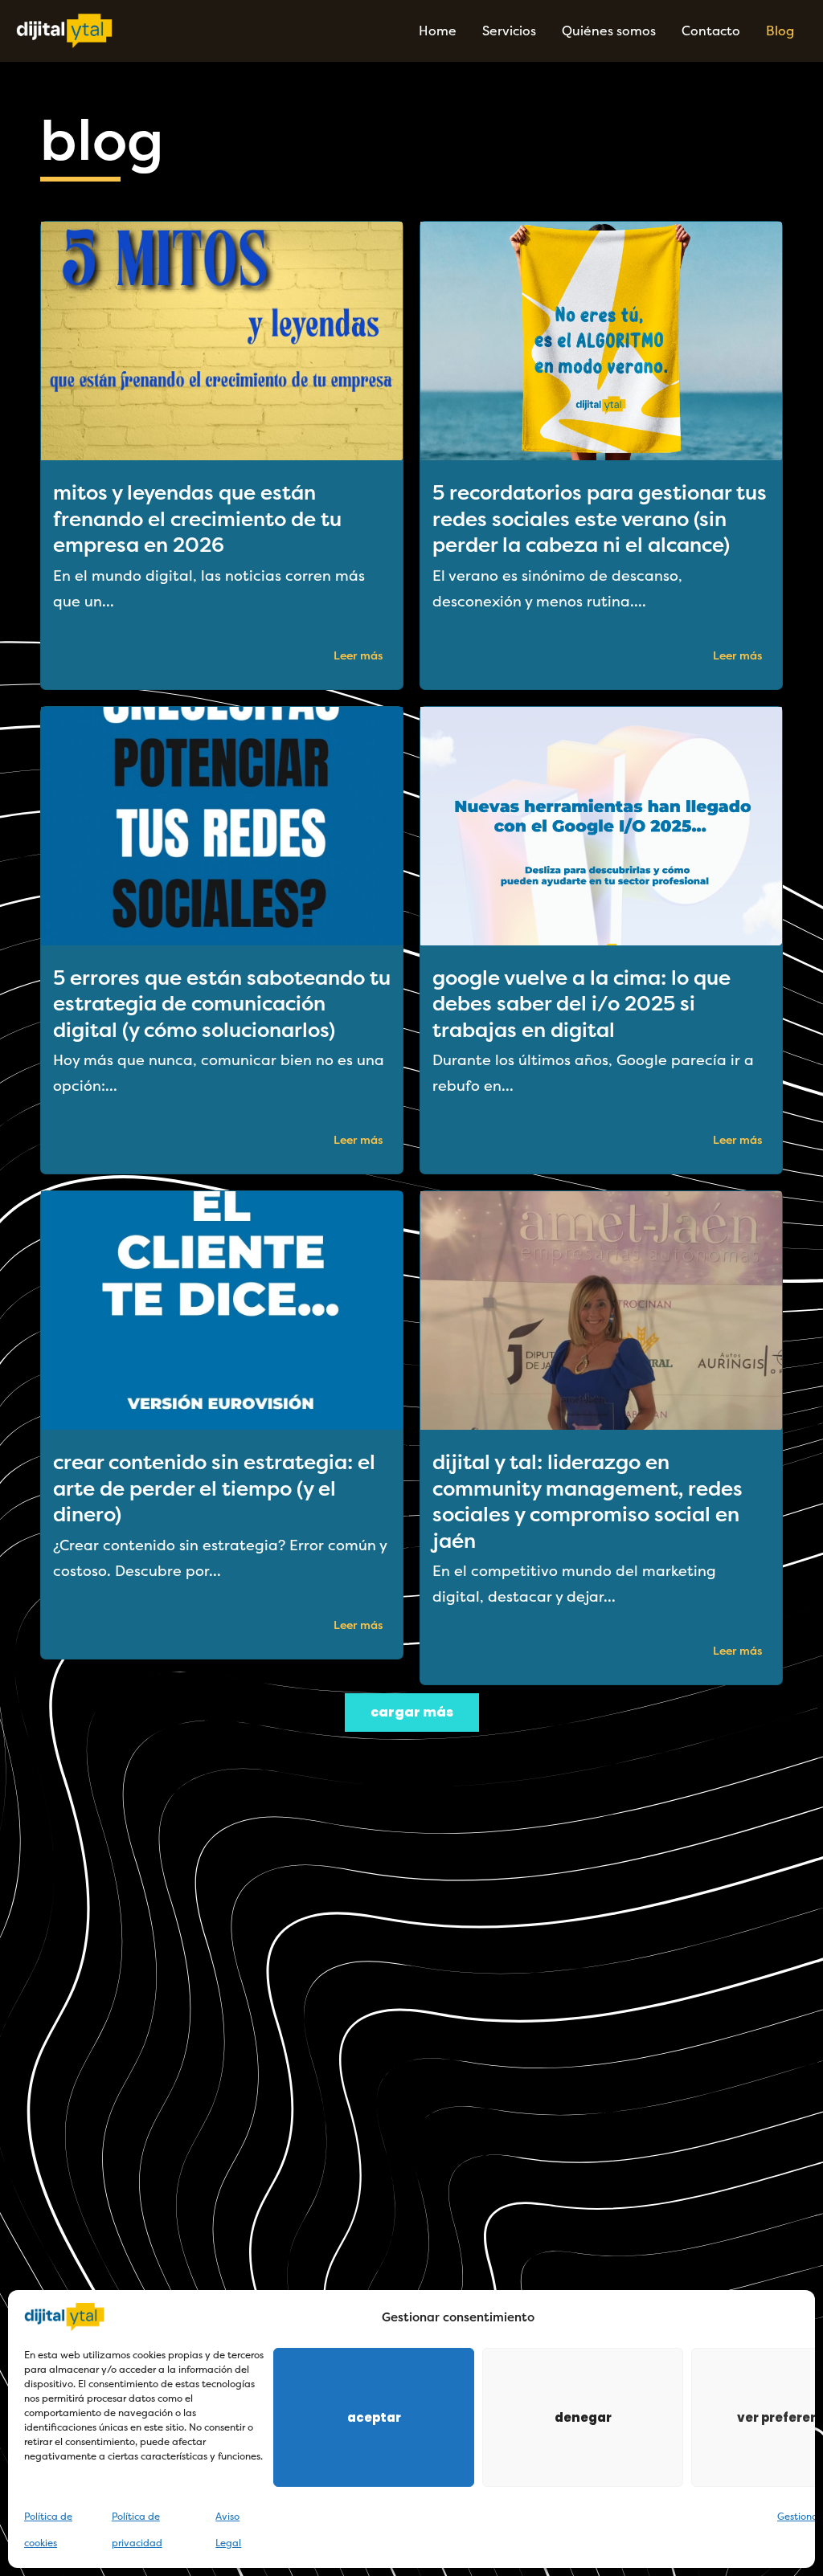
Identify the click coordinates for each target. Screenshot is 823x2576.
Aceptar (374, 2417)
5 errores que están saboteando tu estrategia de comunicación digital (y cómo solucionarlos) (222, 1004)
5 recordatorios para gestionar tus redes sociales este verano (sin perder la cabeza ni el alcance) (600, 519)
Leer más (358, 656)
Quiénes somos (609, 31)
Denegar (583, 2417)
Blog (780, 31)
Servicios (509, 31)
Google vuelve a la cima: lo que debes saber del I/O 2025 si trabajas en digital (581, 1004)
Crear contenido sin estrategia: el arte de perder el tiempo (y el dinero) (214, 1488)
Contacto (711, 31)
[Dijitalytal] (64, 30)
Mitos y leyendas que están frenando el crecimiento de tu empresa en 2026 (197, 519)
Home (438, 31)
